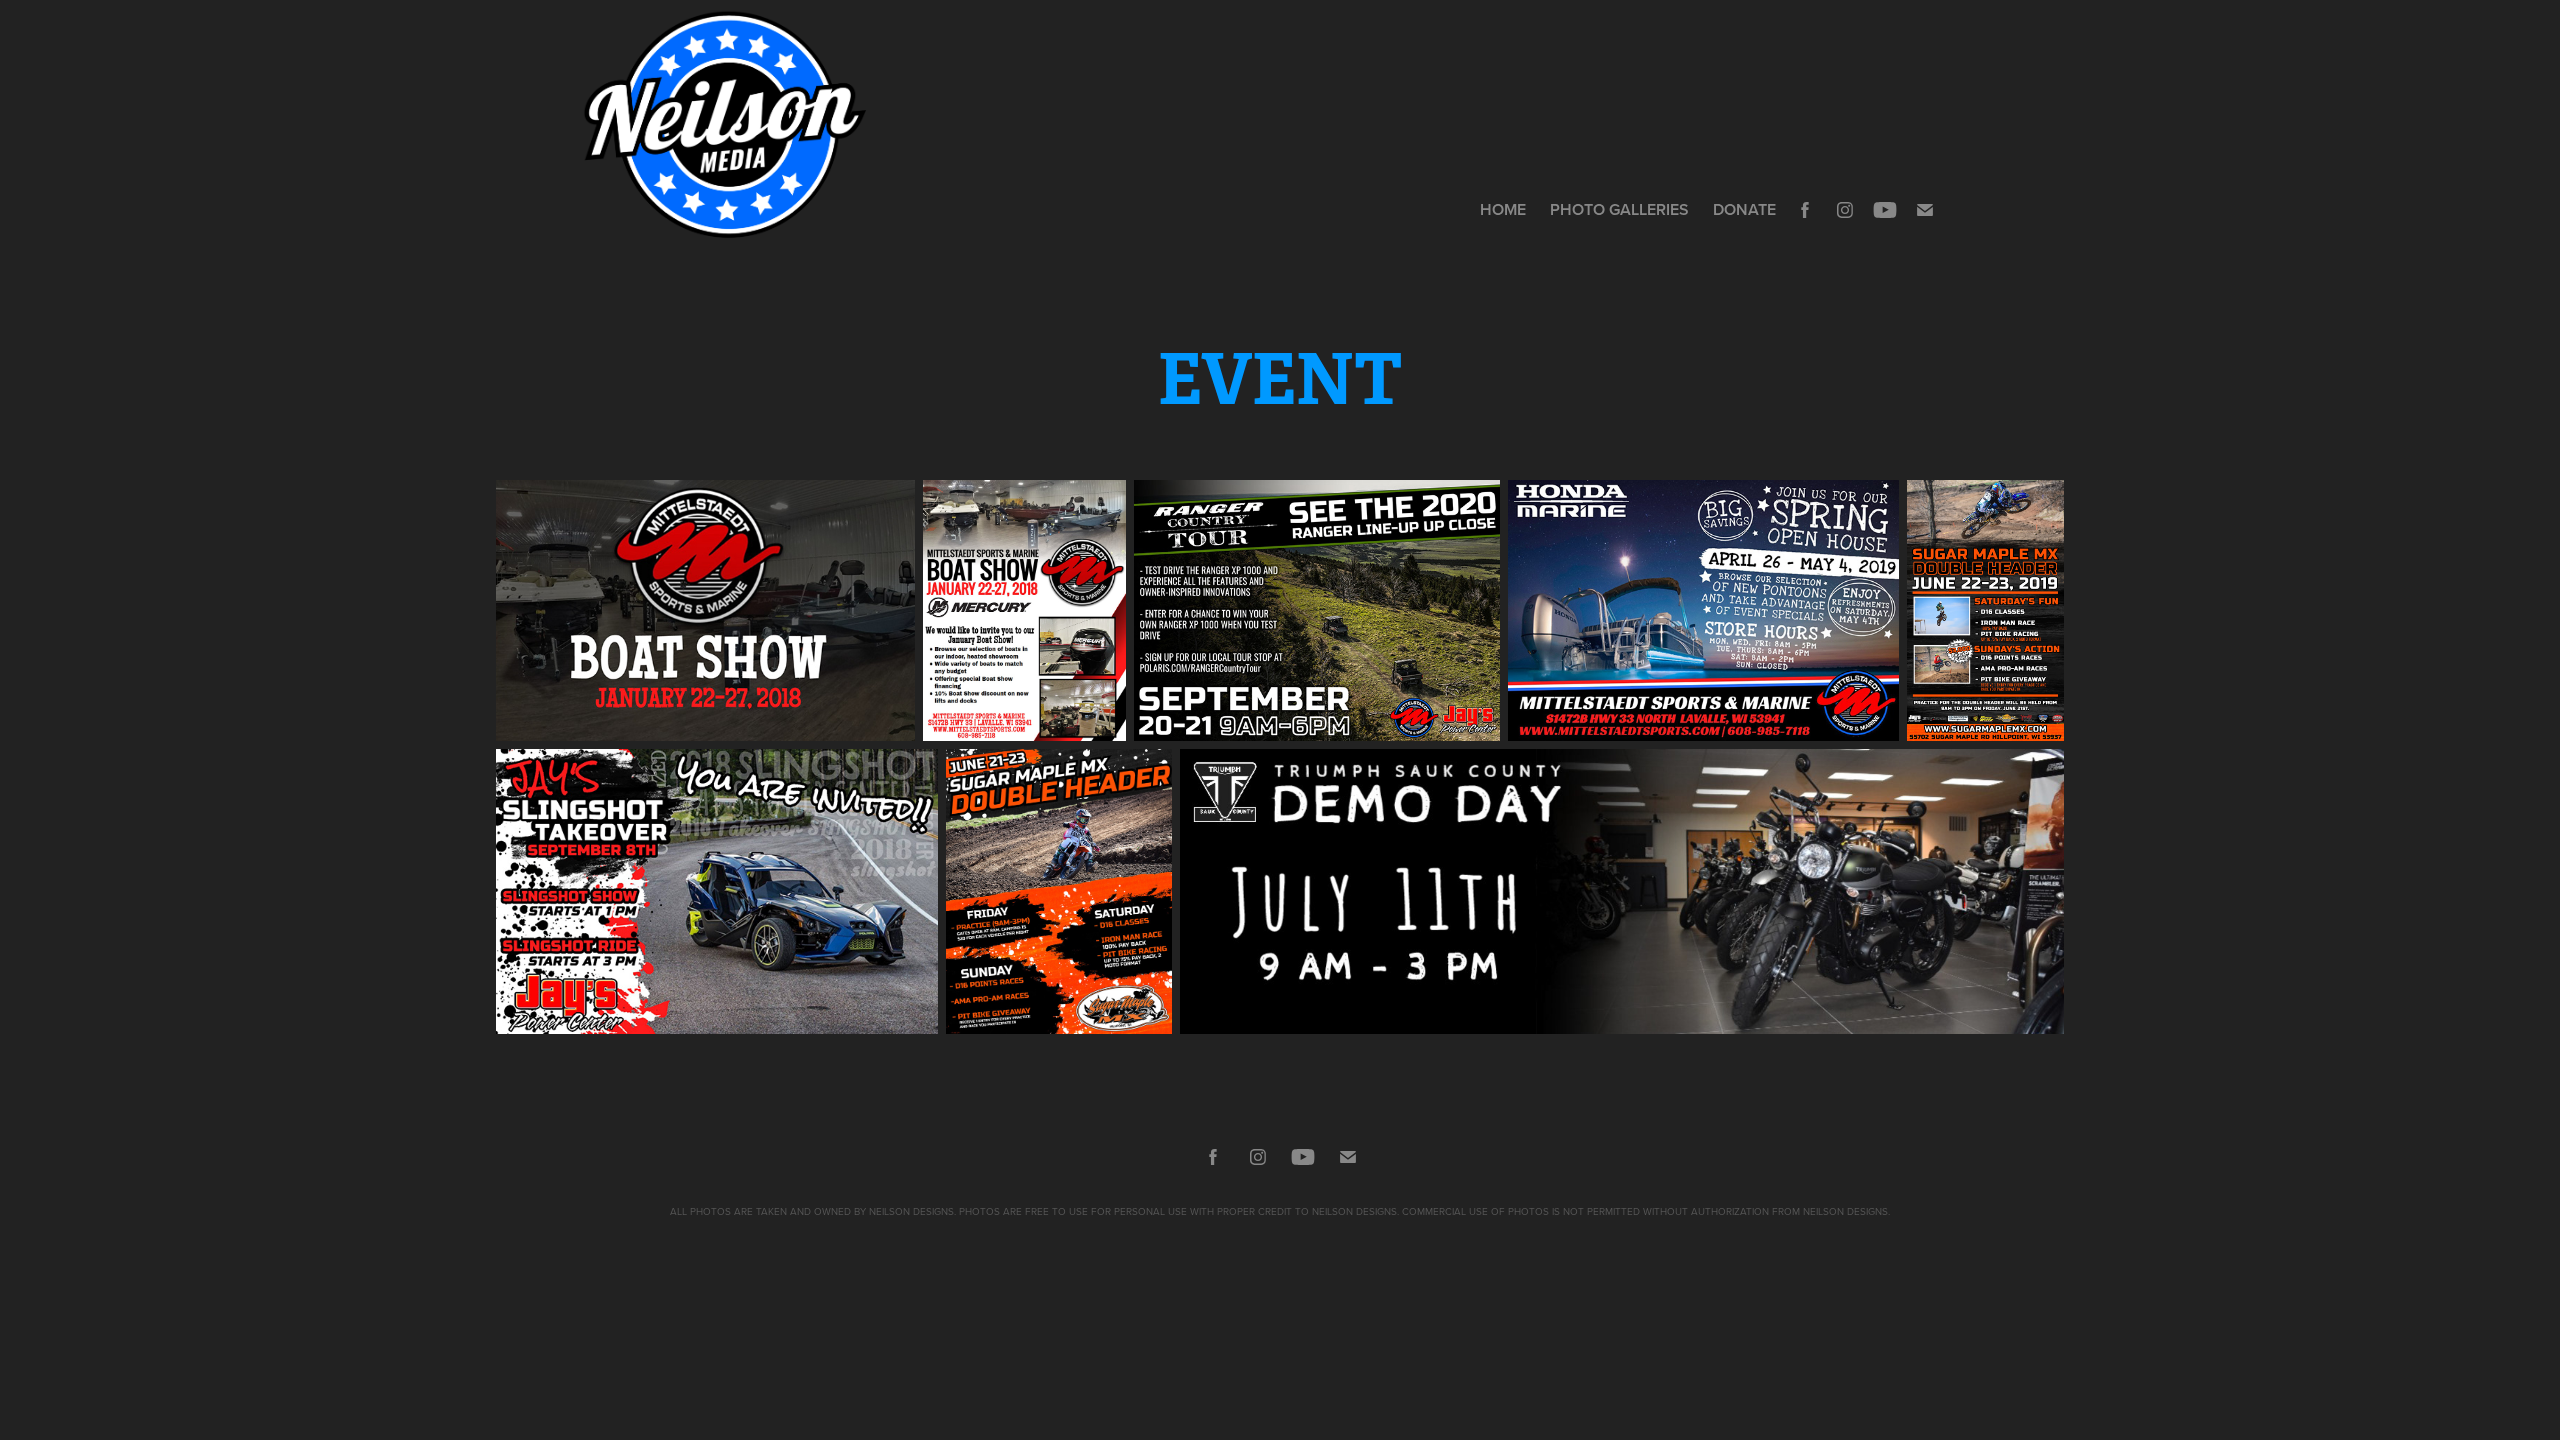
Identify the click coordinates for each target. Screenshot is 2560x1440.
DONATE (1744, 209)
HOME (1503, 209)
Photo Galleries (1619, 209)
